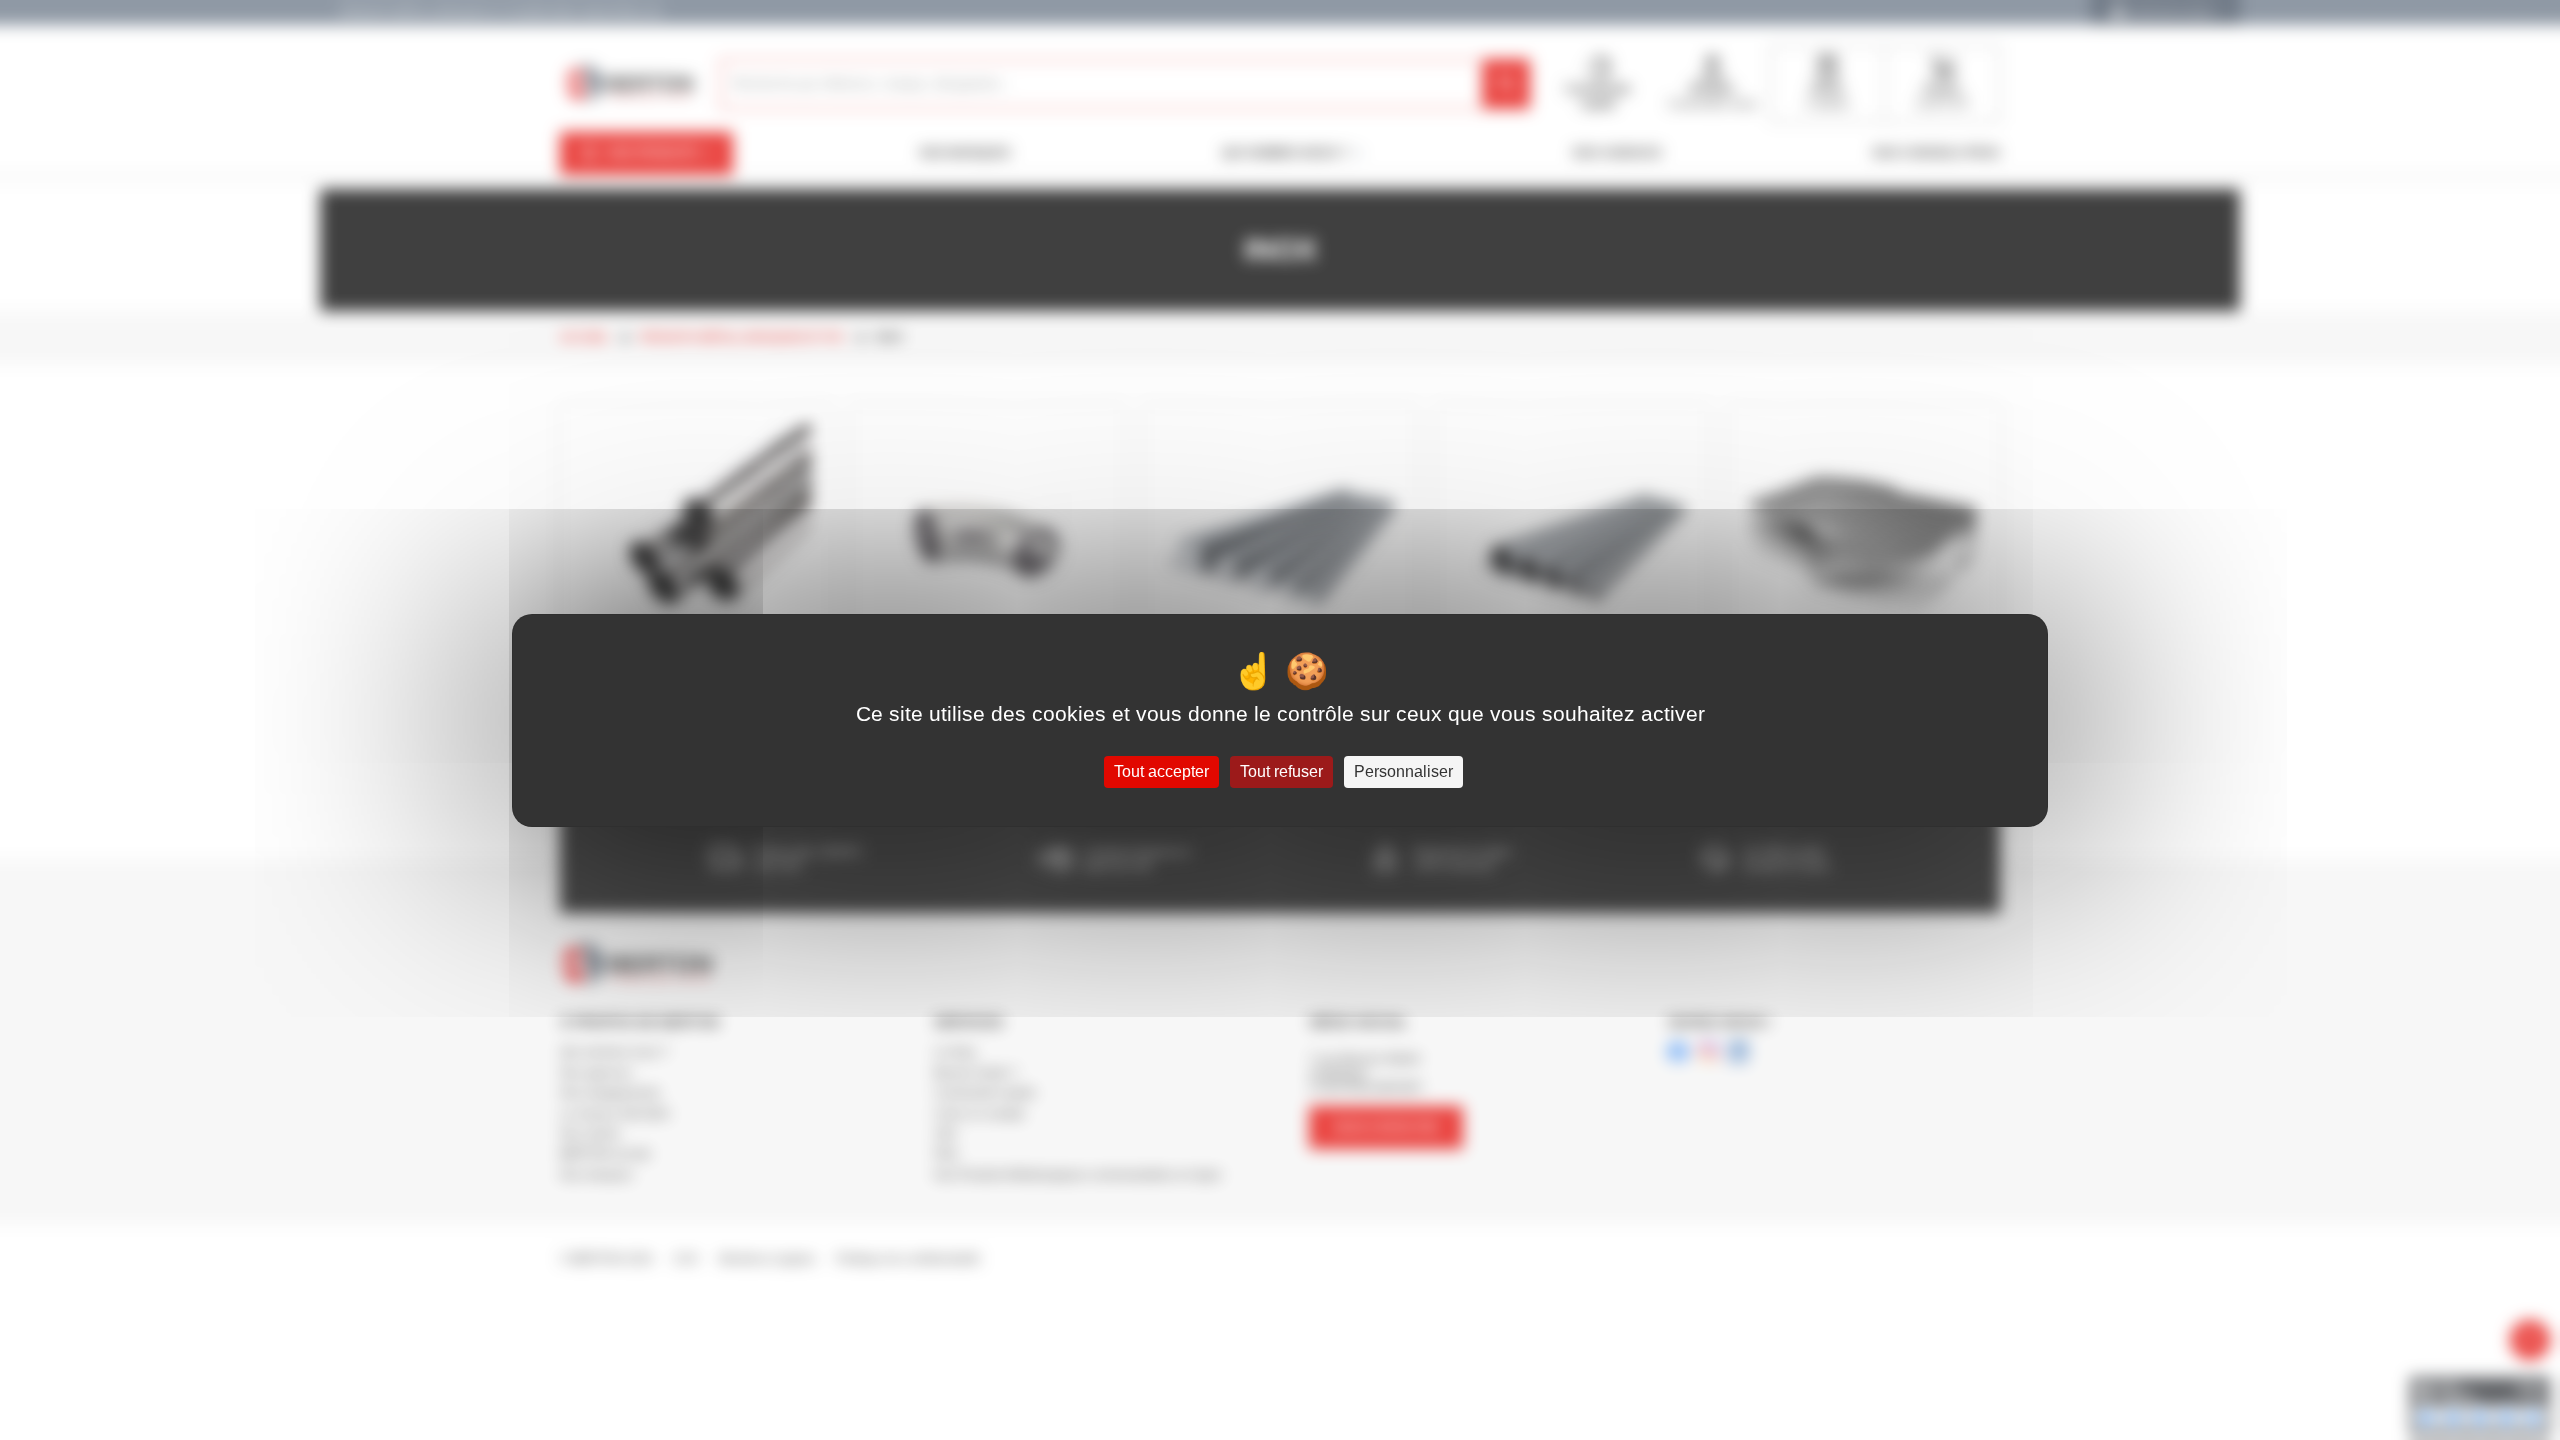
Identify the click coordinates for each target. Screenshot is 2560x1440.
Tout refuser (1281, 771)
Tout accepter (1161, 771)
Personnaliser (1403, 771)
